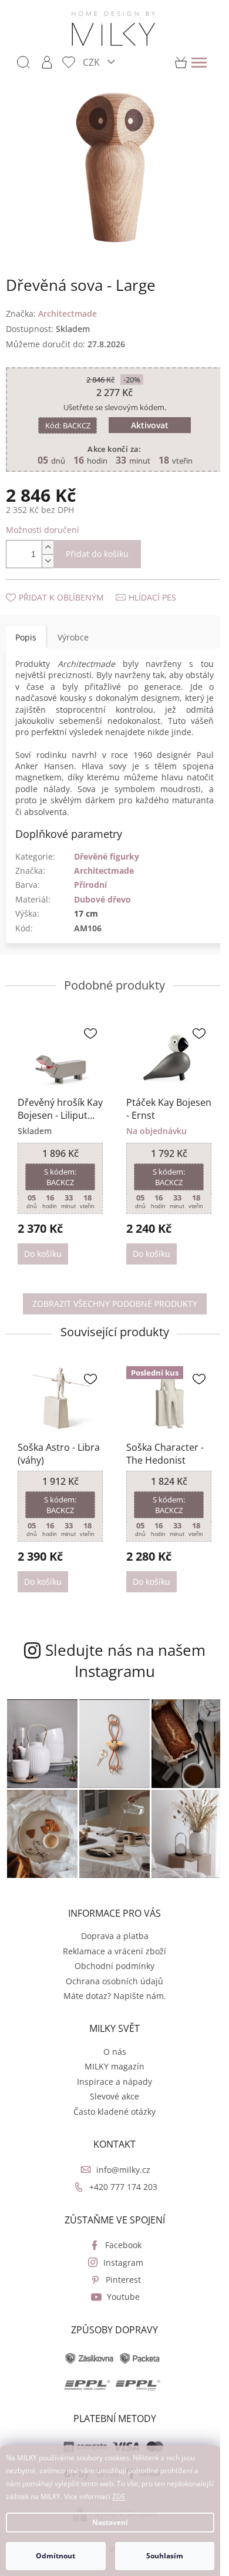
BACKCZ (68, 425)
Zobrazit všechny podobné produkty (115, 1304)
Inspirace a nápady (114, 2082)
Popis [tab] (26, 637)
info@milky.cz (123, 2170)
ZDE (119, 2496)
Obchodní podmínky (114, 1966)
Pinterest (123, 2280)
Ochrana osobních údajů (114, 1981)
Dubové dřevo (102, 899)
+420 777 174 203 (123, 2187)
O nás (115, 2052)
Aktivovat (150, 425)
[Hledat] (23, 62)
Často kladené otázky (114, 2112)
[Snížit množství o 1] (48, 561)
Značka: (51, 313)
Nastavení (110, 2522)
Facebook (123, 2245)
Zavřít (69, 586)
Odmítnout (55, 2556)
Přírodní (90, 885)
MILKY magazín (114, 2066)
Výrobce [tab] (73, 637)
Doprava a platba (115, 1936)
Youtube (123, 2297)
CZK (92, 62)
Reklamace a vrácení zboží (114, 1951)
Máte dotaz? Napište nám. (115, 1996)
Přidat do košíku (97, 554)
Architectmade (104, 871)
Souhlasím (165, 2556)
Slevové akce (114, 2096)
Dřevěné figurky (107, 856)
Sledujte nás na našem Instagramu (125, 1661)
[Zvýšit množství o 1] (48, 547)
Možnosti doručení (43, 530)
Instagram (123, 2263)
